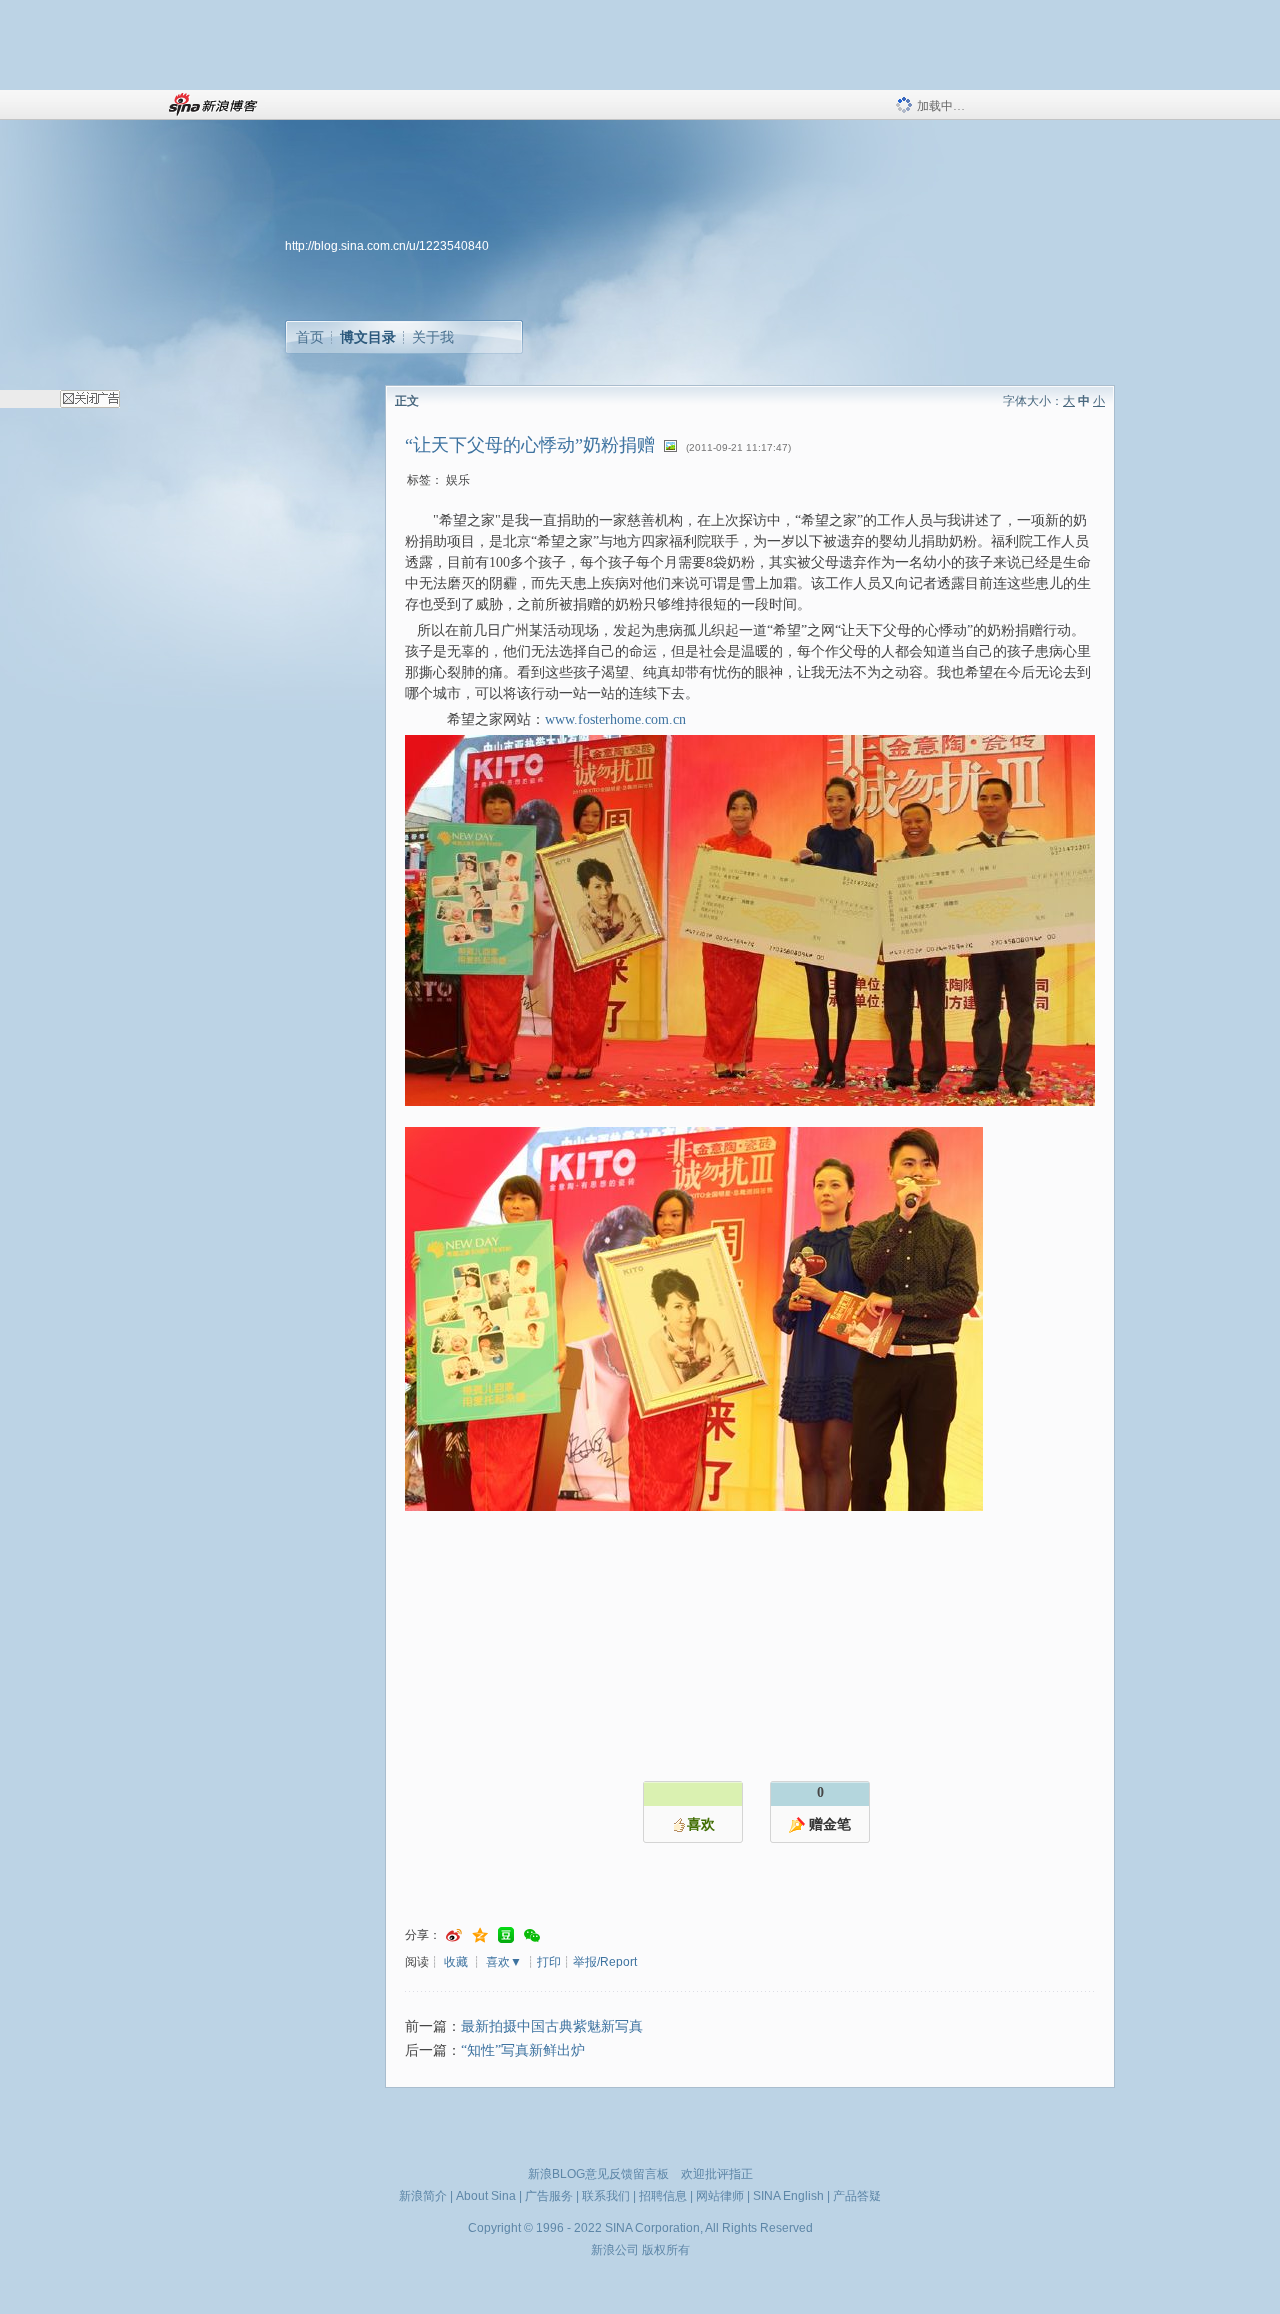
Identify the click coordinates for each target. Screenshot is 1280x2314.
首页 (310, 337)
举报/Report (605, 1962)
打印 (549, 1962)
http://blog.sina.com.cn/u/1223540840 (387, 246)
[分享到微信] (532, 1935)
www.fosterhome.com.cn (615, 719)
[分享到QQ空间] (480, 1935)
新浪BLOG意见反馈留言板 (598, 2174)
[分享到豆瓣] (506, 1935)
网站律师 (720, 2196)
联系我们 (606, 2196)
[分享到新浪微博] (454, 1935)
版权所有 (666, 2250)
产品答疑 (857, 2196)
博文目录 (368, 337)
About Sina (486, 2196)
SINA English (788, 2196)
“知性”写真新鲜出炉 (523, 2050)
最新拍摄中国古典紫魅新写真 (552, 2026)
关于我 (433, 337)
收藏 (456, 1962)
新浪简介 (423, 2196)
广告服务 (549, 2196)
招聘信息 (663, 2196)
